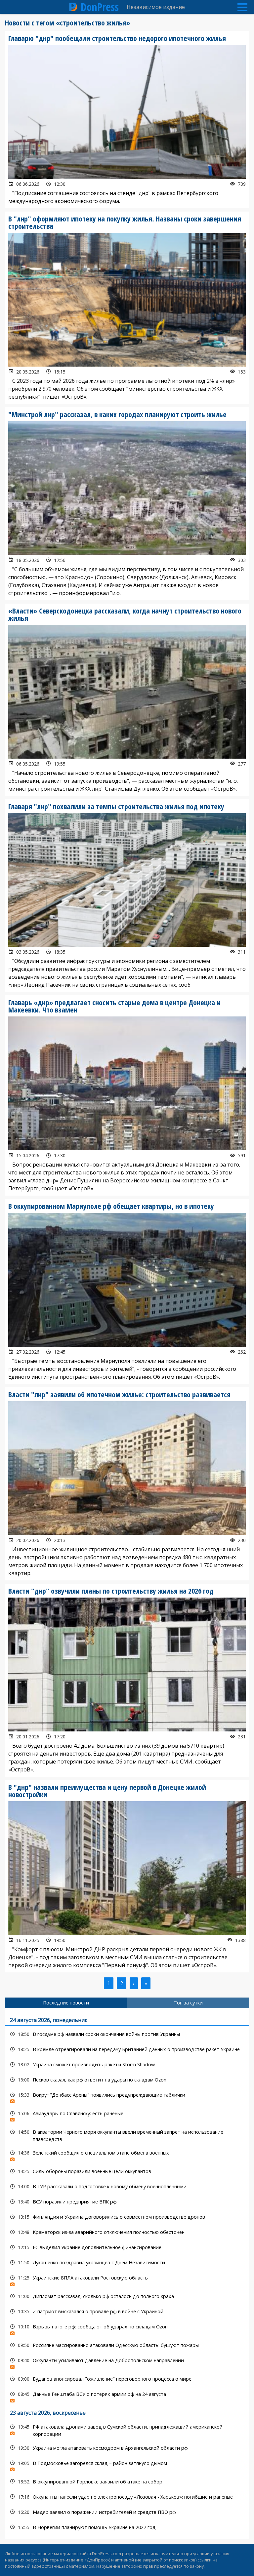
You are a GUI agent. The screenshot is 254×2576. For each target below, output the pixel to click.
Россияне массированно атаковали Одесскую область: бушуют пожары (127, 2345)
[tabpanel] (127, 2273)
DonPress (100, 7)
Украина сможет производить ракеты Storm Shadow (127, 2064)
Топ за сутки (188, 2003)
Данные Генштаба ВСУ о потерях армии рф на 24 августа (127, 2396)
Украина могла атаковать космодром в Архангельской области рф (127, 2448)
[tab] (66, 2003)
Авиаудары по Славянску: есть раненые (127, 2115)
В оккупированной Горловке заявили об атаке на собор (127, 2482)
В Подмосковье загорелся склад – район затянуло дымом (127, 2465)
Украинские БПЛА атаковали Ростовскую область (127, 2279)
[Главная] (73, 7)
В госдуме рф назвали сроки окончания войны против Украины (127, 2034)
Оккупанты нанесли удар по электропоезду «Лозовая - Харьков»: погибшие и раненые (127, 2497)
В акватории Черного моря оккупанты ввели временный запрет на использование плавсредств (127, 2135)
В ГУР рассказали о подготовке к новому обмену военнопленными (127, 2186)
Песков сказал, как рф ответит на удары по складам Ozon (127, 2080)
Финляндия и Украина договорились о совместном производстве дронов (127, 2217)
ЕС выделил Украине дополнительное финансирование (127, 2247)
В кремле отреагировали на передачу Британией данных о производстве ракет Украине (127, 2049)
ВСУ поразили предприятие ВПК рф (127, 2202)
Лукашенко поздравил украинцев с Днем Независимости (127, 2262)
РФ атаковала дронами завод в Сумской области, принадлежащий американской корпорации (127, 2430)
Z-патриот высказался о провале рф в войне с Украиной (127, 2311)
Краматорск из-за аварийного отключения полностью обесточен (127, 2232)
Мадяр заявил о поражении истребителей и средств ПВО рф (127, 2512)
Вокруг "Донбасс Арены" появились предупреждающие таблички (127, 2097)
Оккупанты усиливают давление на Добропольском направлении (127, 2362)
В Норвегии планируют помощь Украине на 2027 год (127, 2527)
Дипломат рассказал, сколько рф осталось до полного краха (127, 2296)
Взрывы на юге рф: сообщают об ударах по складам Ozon (127, 2328)
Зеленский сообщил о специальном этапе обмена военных (127, 2154)
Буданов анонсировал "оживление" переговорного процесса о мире (127, 2379)
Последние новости (66, 2003)
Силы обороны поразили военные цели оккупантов (127, 2171)
